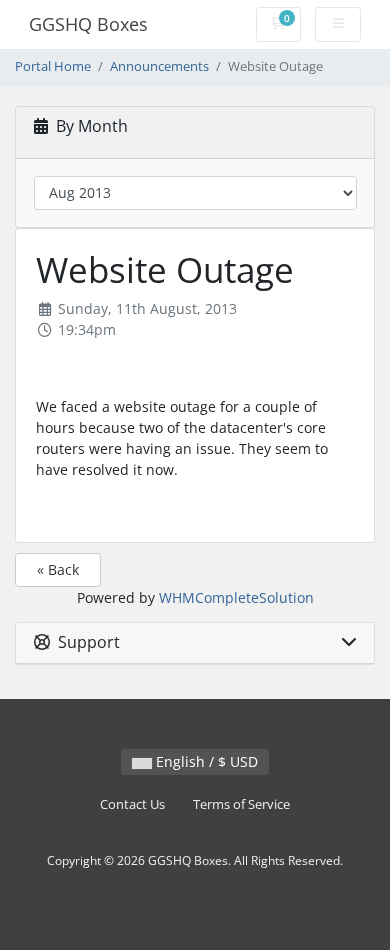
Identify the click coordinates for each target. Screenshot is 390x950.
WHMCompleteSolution (236, 597)
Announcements (159, 66)
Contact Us (132, 804)
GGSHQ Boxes (88, 24)
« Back (58, 569)
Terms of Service (241, 804)
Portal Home (53, 66)
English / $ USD (205, 761)
